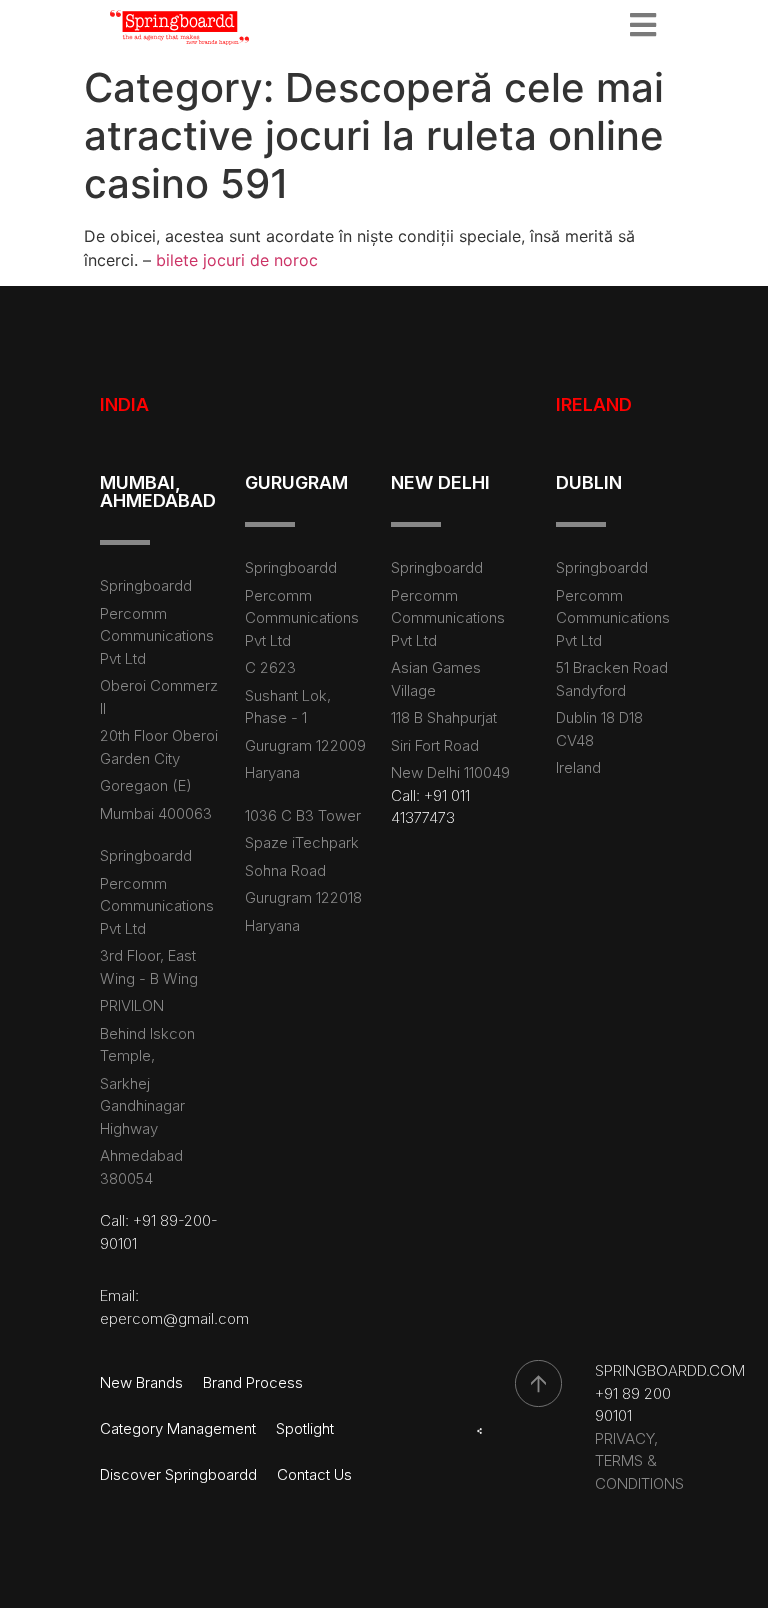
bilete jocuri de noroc (237, 260)
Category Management (178, 1428)
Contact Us (314, 1474)
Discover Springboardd (178, 1474)
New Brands (141, 1382)
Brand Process (253, 1382)
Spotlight (305, 1428)
